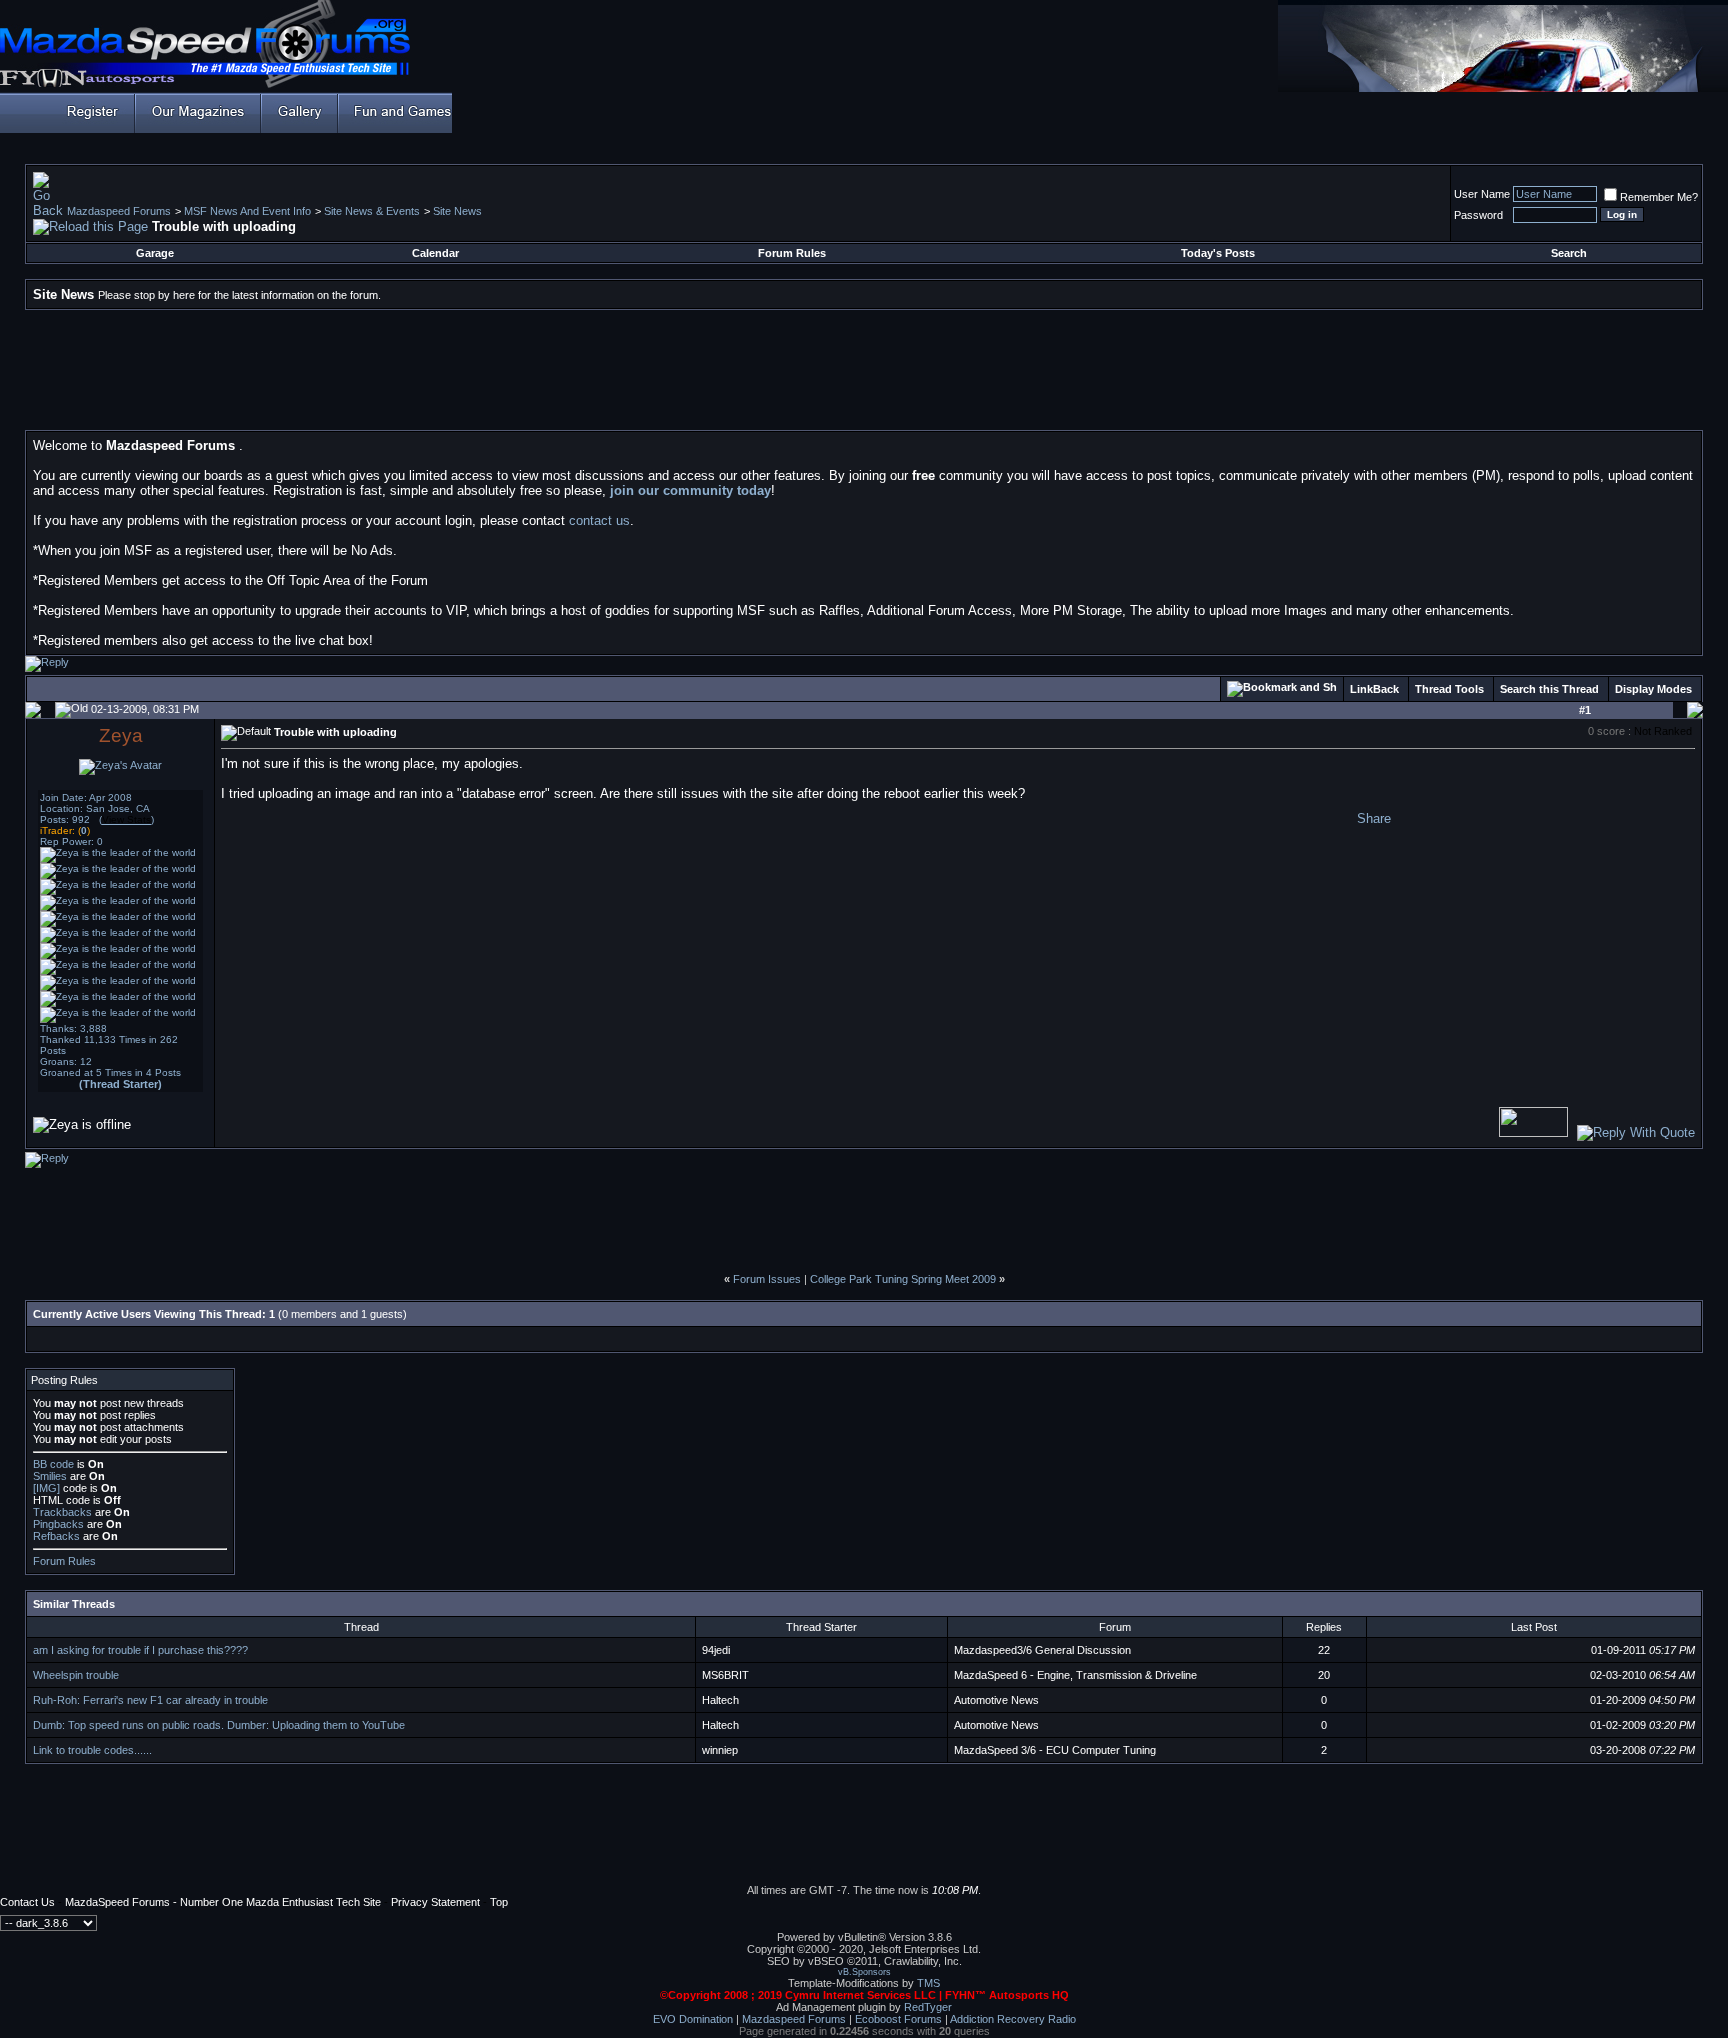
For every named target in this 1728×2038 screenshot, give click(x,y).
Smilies (50, 1476)
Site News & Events (372, 211)
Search (1569, 253)
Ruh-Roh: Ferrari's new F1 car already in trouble (150, 1700)
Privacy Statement (435, 1902)
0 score (1608, 731)
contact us (599, 520)
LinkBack (1374, 689)
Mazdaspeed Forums (119, 211)
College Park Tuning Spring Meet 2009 (903, 1279)
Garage (155, 253)
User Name (1482, 194)
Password (1478, 215)
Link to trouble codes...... (92, 1750)
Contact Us (27, 1902)
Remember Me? (1659, 197)
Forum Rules (792, 253)
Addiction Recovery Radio (1013, 2019)
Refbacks (56, 1536)
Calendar (435, 253)
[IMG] (46, 1488)
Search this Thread (1549, 689)
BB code (53, 1464)
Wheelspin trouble (76, 1675)
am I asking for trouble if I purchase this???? (140, 1650)
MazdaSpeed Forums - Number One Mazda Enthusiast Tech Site (223, 1902)
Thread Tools (1449, 689)
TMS (928, 1983)
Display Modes (1653, 689)
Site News (457, 211)
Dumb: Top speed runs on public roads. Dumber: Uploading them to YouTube (219, 1725)
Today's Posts (1218, 253)
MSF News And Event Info (247, 211)
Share (1374, 818)
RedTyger (928, 2007)
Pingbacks (58, 1524)
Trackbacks (62, 1512)
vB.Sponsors (864, 1972)
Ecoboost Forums (898, 2019)
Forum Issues (767, 1279)
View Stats (126, 819)
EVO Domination (693, 2019)
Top (499, 1902)
